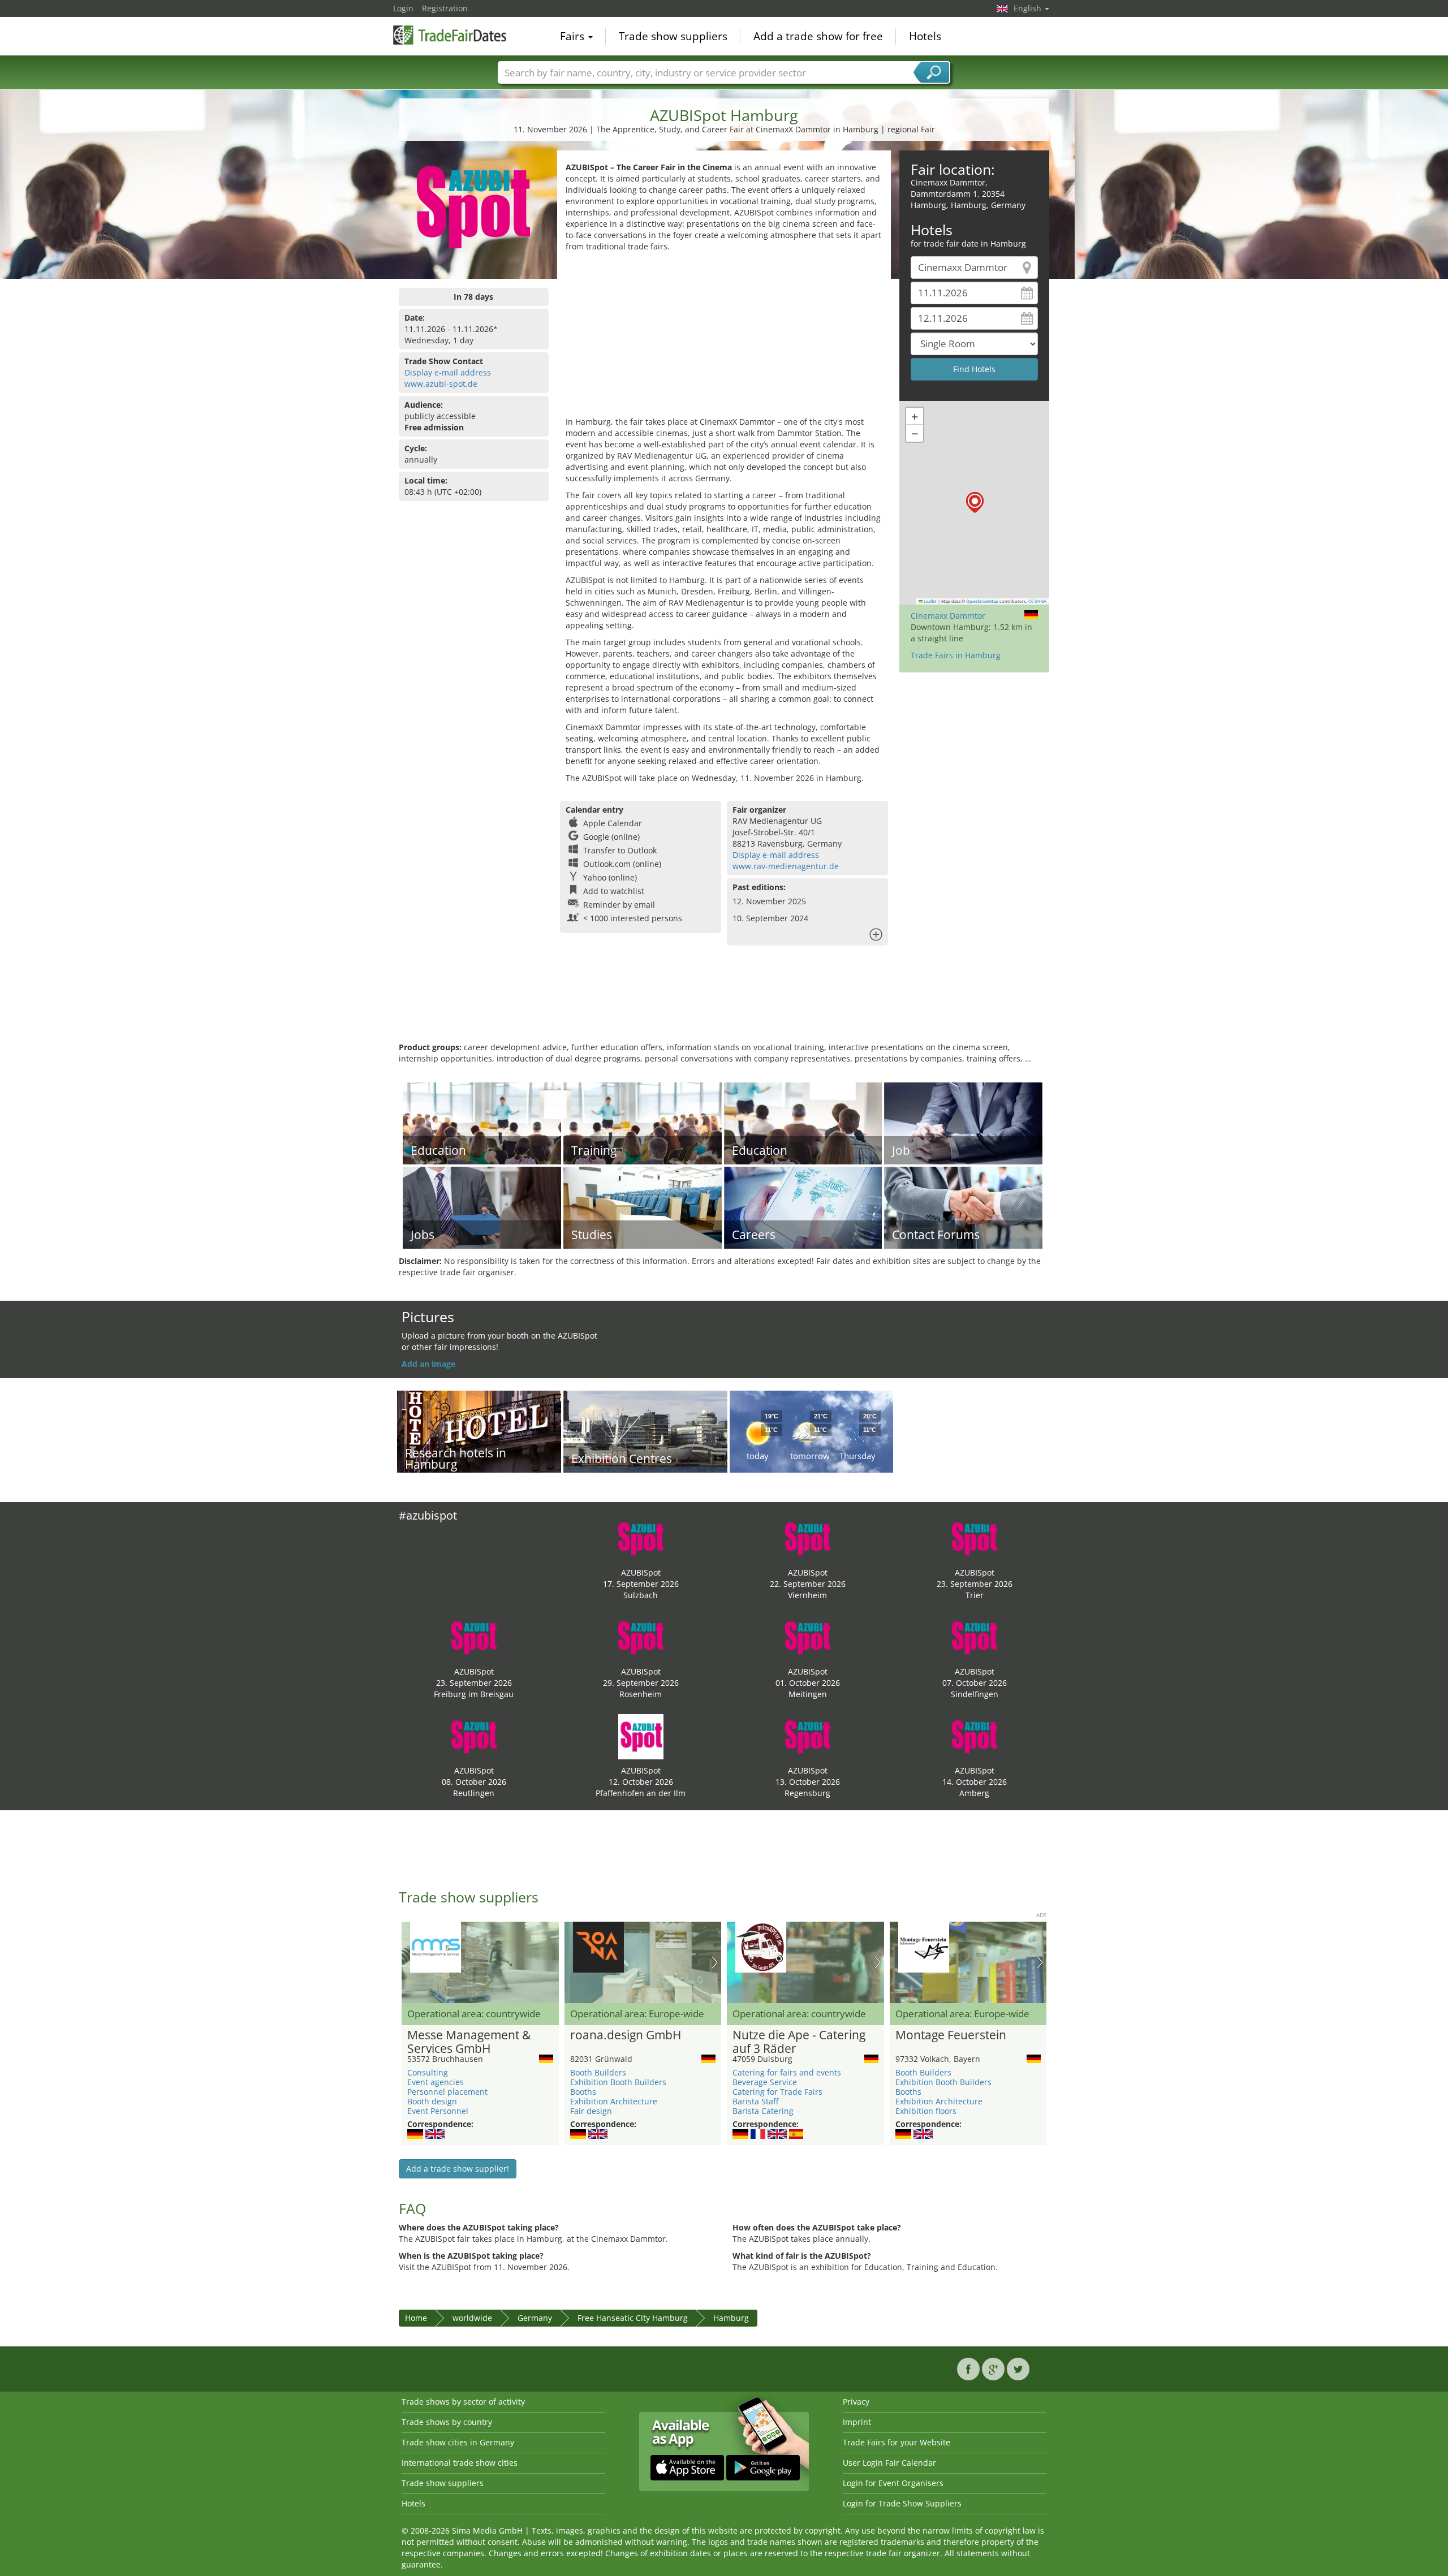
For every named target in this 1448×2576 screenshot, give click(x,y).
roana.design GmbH (626, 2035)
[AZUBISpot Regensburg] (808, 1736)
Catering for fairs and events (787, 2072)
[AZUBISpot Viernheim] (808, 1538)
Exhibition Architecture (614, 2101)
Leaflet (930, 601)
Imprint (857, 2422)
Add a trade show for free (818, 36)
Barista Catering (763, 2111)
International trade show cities (460, 2463)
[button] (975, 502)
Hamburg (731, 2318)
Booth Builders (598, 2072)
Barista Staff (755, 2101)
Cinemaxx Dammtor (948, 616)
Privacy (856, 2402)
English (1029, 8)
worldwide (472, 2318)
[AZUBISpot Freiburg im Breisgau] (474, 1637)
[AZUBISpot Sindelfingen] (975, 1637)
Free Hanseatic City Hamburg (633, 2318)
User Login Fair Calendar (889, 2463)
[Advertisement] (724, 337)
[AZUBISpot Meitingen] (808, 1637)
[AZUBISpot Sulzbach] (641, 1538)
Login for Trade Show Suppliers (902, 2503)
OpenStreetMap (982, 601)
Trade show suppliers (673, 36)
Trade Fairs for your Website (897, 2442)
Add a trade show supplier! (458, 2169)
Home (416, 2318)
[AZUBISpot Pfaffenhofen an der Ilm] (641, 1736)
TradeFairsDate (450, 35)
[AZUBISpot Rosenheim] (641, 1637)
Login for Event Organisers (893, 2483)
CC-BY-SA (1037, 601)
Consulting (428, 2072)
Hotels (925, 36)
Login (403, 8)
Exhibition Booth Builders (618, 2082)
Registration (445, 8)
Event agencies (436, 2082)
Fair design (591, 2111)
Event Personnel (438, 2111)
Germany (535, 2318)
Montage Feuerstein (951, 2035)
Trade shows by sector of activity (463, 2402)
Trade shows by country (447, 2422)
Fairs (574, 36)
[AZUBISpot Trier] (975, 1538)
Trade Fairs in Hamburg (956, 655)
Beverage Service (765, 2082)
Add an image (428, 1364)
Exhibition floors (926, 2111)
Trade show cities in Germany (458, 2442)
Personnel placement (447, 2092)
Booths (583, 2092)
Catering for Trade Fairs (777, 2092)
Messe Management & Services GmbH (469, 2042)
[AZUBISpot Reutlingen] (474, 1736)
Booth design (432, 2101)
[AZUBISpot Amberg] (975, 1736)
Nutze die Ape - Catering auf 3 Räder (799, 2042)
